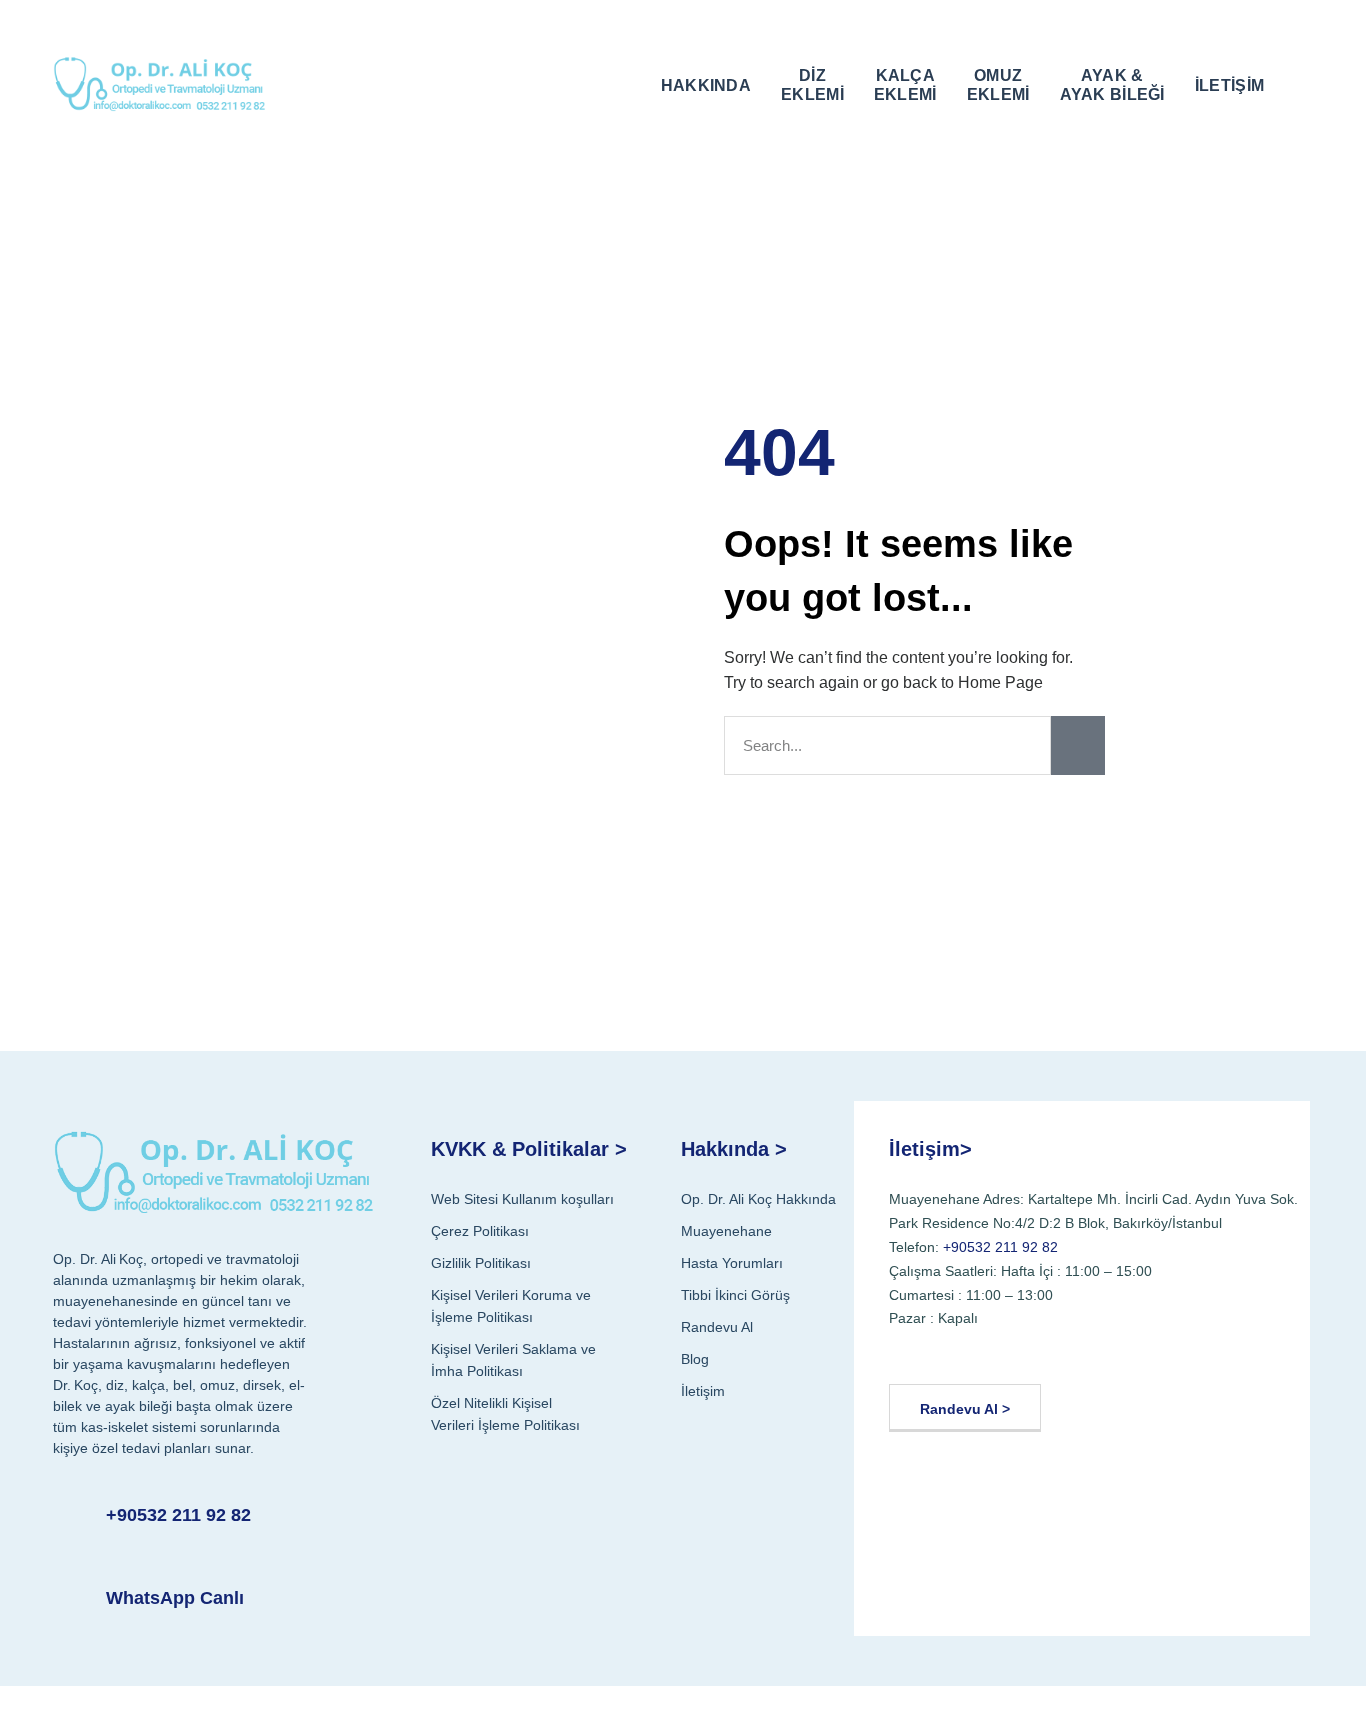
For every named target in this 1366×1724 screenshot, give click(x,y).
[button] (1299, 83)
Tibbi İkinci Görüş (735, 1295)
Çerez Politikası (480, 1231)
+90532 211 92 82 (178, 1515)
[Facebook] (910, 1352)
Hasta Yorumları (732, 1263)
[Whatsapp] (1102, 1352)
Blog (695, 1359)
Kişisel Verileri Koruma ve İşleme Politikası (511, 1306)
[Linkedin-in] (1054, 1352)
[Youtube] (958, 1352)
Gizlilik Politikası (481, 1263)
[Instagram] (1006, 1352)
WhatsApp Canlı (175, 1598)
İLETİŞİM (1229, 85)
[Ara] (1078, 745)
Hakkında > (734, 1149)
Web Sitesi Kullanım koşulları (522, 1199)
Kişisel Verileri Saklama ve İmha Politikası (513, 1360)
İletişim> (930, 1149)
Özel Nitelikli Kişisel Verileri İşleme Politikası (505, 1414)
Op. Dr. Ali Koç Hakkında (758, 1199)
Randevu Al (717, 1327)
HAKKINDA (706, 85)
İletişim (703, 1391)
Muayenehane (726, 1231)
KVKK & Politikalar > (529, 1149)
